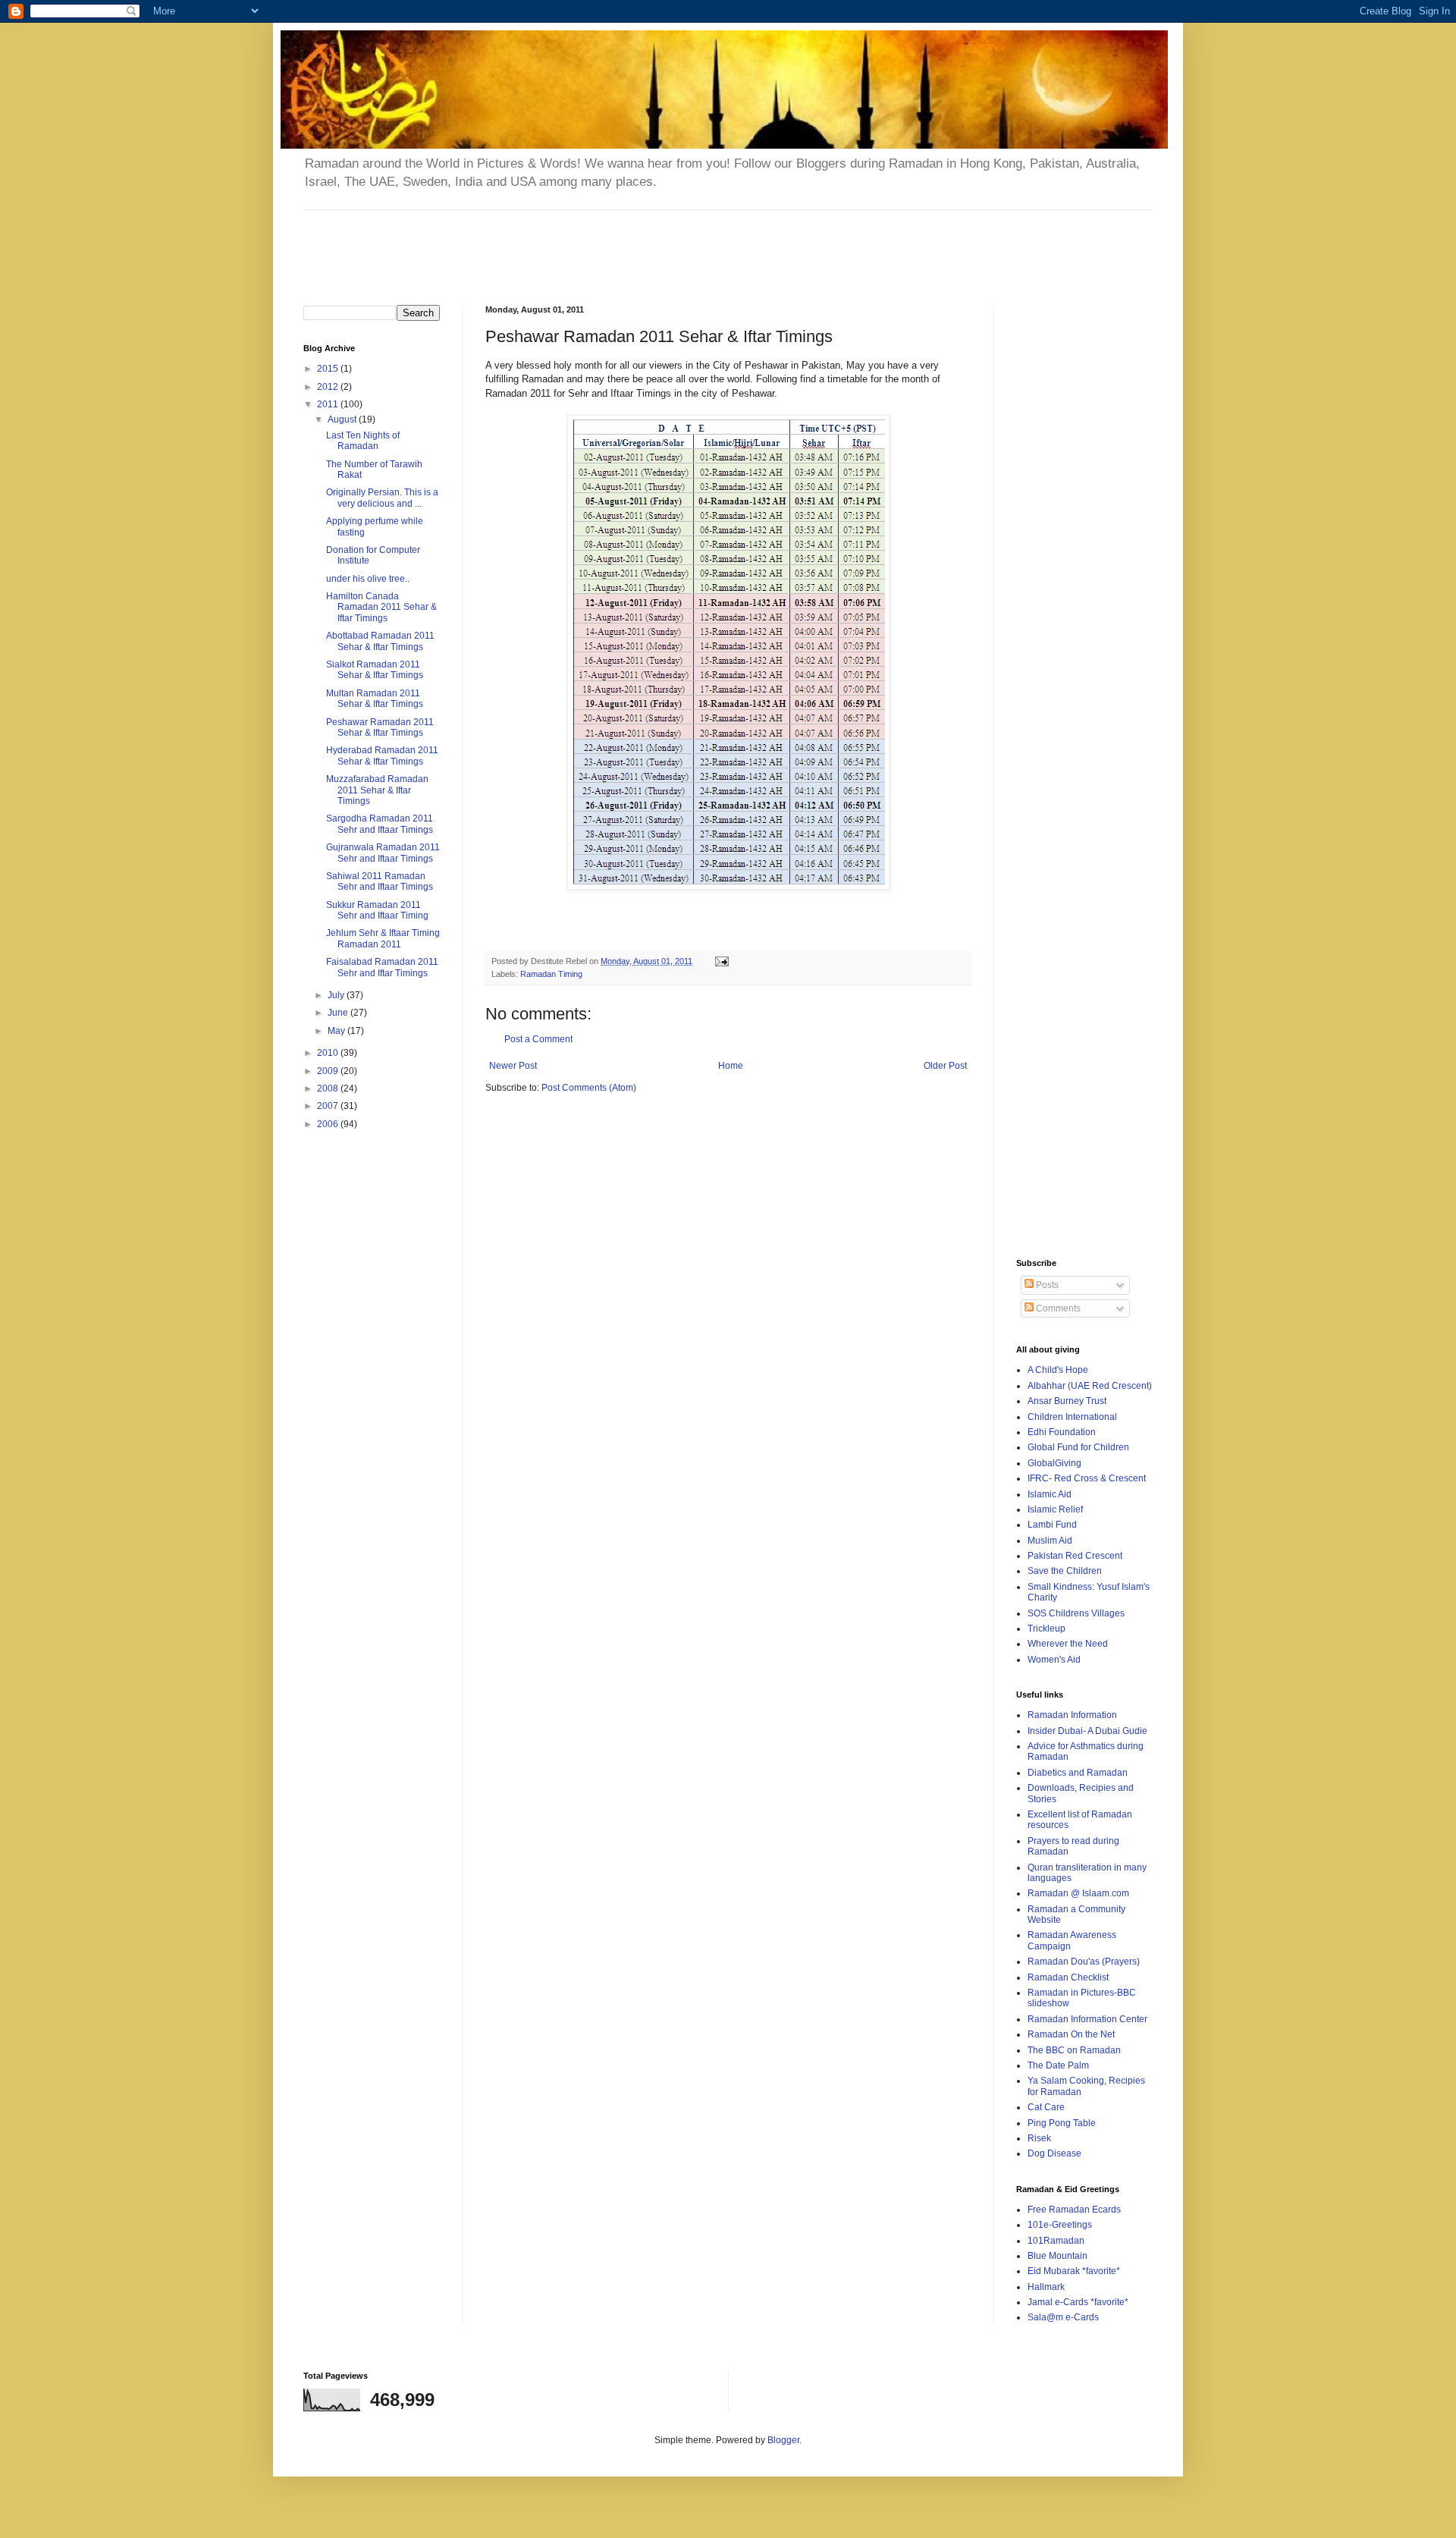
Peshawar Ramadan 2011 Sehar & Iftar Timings (380, 727)
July (337, 995)
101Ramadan (1056, 2241)
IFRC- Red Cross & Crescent (1087, 1478)
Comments (1057, 1308)
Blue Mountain (1057, 2256)
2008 (329, 1088)
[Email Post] (721, 961)
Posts (1046, 1285)
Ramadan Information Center (1087, 2019)
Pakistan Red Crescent (1075, 1556)
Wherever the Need (1068, 1644)
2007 (329, 1106)
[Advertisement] (671, 244)
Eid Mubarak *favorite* (1074, 2271)
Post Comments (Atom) (589, 1088)
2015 (329, 369)
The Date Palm (1058, 2065)
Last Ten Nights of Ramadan (363, 441)
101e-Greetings (1060, 2225)
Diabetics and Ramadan (1078, 1773)
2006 (329, 1124)
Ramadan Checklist (1068, 1977)
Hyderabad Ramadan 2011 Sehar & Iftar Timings (382, 755)
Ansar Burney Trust (1067, 1401)
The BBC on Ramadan (1074, 2050)
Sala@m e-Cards (1063, 2317)
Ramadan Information (1072, 1715)
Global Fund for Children (1078, 1447)
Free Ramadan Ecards (1074, 2210)
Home (731, 1066)
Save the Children (1065, 1571)
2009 (329, 1071)
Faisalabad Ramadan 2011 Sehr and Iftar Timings (382, 967)
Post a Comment (538, 1039)
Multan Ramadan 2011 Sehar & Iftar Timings (375, 699)
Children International (1072, 1417)
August (343, 419)
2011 (329, 404)
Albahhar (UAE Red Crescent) (1090, 1386)
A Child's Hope (1058, 1370)
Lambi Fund (1052, 1525)
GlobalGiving (1054, 1463)
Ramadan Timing (551, 974)
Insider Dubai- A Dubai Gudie (1087, 1731)
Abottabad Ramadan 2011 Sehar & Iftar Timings (380, 641)
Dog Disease (1054, 2153)
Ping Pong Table (1062, 2123)
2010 (329, 1053)
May (337, 1031)
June (339, 1013)
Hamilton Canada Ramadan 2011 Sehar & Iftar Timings (381, 607)
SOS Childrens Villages (1076, 1613)
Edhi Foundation (1062, 1432)
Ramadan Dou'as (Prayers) (1084, 1962)
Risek (1039, 2138)
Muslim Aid (1050, 1541)
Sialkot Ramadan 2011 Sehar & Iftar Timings (375, 670)
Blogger (783, 2440)
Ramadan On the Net (1071, 2034)
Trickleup (1046, 1629)
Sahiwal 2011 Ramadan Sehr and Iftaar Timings (380, 881)
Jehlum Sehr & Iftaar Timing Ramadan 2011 (383, 938)
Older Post (945, 1066)
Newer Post (513, 1066)
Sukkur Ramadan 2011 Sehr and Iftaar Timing (377, 910)
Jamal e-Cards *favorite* (1078, 2302)
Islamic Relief (1055, 1509)
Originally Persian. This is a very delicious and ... (382, 498)
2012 (329, 387)
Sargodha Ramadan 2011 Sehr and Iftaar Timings (380, 824)
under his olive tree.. (368, 579)
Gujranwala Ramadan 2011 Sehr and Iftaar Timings (383, 853)
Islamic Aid (1050, 1494)
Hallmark (1046, 2287)
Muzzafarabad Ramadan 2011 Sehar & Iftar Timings (377, 790)
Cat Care (1046, 2107)
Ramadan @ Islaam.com (1078, 1893)
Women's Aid (1054, 1660)
